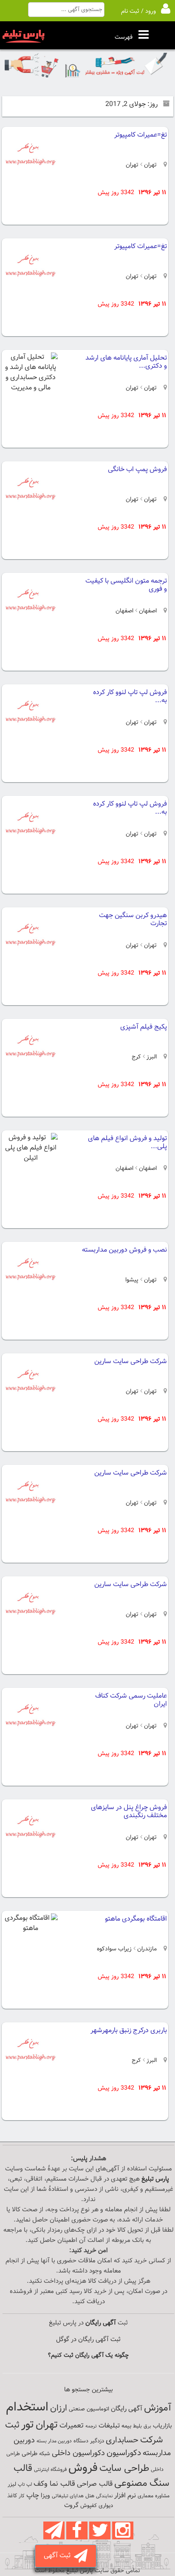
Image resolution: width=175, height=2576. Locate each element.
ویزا (45, 2496)
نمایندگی (104, 2496)
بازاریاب (162, 2426)
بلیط (137, 2426)
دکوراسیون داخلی (78, 2453)
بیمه (126, 2426)
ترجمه (91, 2426)
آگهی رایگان (127, 2409)
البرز (151, 1057)
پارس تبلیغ (155, 2179)
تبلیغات (109, 2426)
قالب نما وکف (54, 2484)
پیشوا (132, 1280)
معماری (145, 2496)
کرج (136, 1057)
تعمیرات (72, 2426)
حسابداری (122, 2440)
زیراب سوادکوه (114, 1949)
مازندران (146, 1949)
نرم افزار (125, 2496)
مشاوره (162, 2496)
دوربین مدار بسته (54, 2441)
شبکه (45, 2454)
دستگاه (81, 2441)
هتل (90, 2496)
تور (28, 2425)
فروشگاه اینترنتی (50, 2470)
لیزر (12, 2484)
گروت (71, 2506)
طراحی (30, 2454)
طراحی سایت (124, 2469)
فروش (83, 2468)
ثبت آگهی (59, 2556)
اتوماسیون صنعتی (89, 2409)
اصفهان (147, 611)
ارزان (59, 2408)
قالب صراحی (95, 2484)
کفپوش (89, 2506)
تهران (150, 165)
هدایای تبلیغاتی (68, 2496)
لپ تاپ (25, 2485)
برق (147, 2426)
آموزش (158, 2408)
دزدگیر (97, 2441)
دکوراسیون (124, 2453)
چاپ (33, 2496)
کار (22, 2496)
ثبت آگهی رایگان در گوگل (88, 2340)
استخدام (27, 2407)
